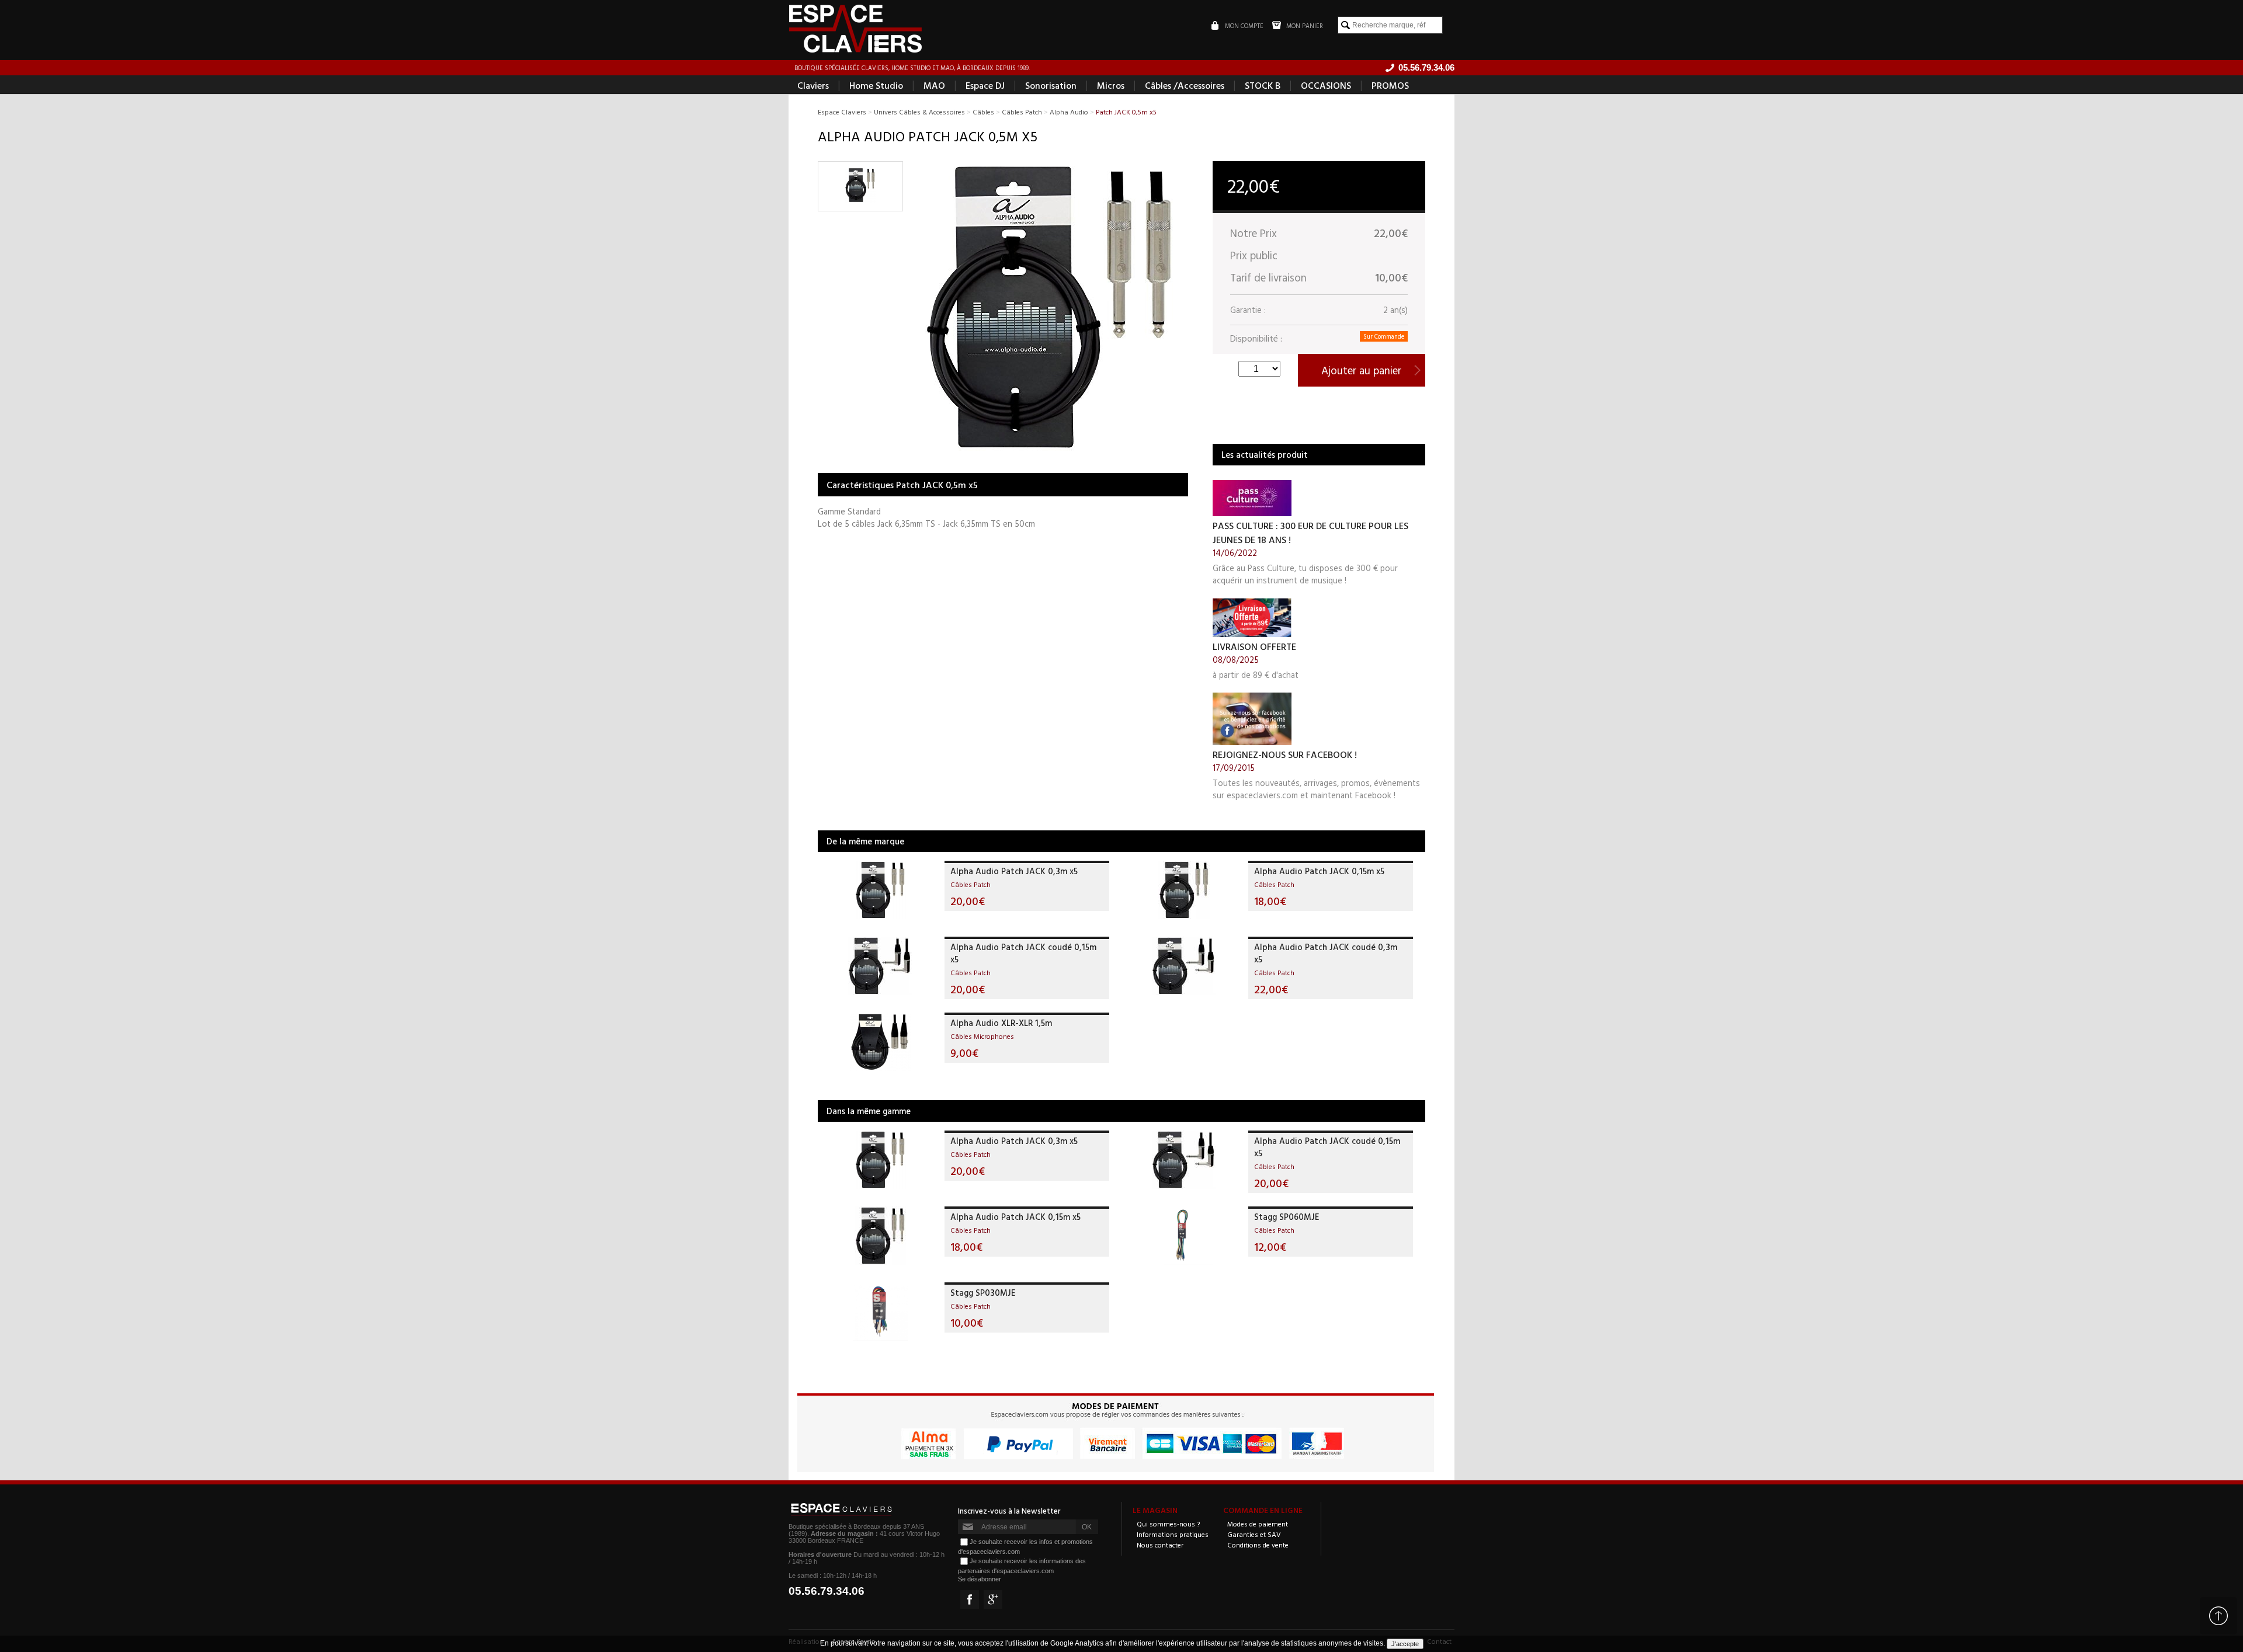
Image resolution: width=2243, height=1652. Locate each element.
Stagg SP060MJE (1287, 1217)
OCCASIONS (1326, 85)
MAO (934, 85)
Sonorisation (1051, 85)
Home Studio (876, 85)
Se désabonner (980, 1579)
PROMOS (1390, 85)
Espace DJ (985, 85)
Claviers (813, 85)
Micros (1111, 85)
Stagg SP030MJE (983, 1293)
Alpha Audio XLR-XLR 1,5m (1001, 1023)
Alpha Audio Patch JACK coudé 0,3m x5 (1326, 953)
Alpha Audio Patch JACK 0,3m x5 (1014, 871)
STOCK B (1263, 85)
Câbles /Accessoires (1185, 85)
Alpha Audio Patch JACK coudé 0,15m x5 (1023, 953)
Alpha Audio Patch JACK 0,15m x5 (1319, 871)
